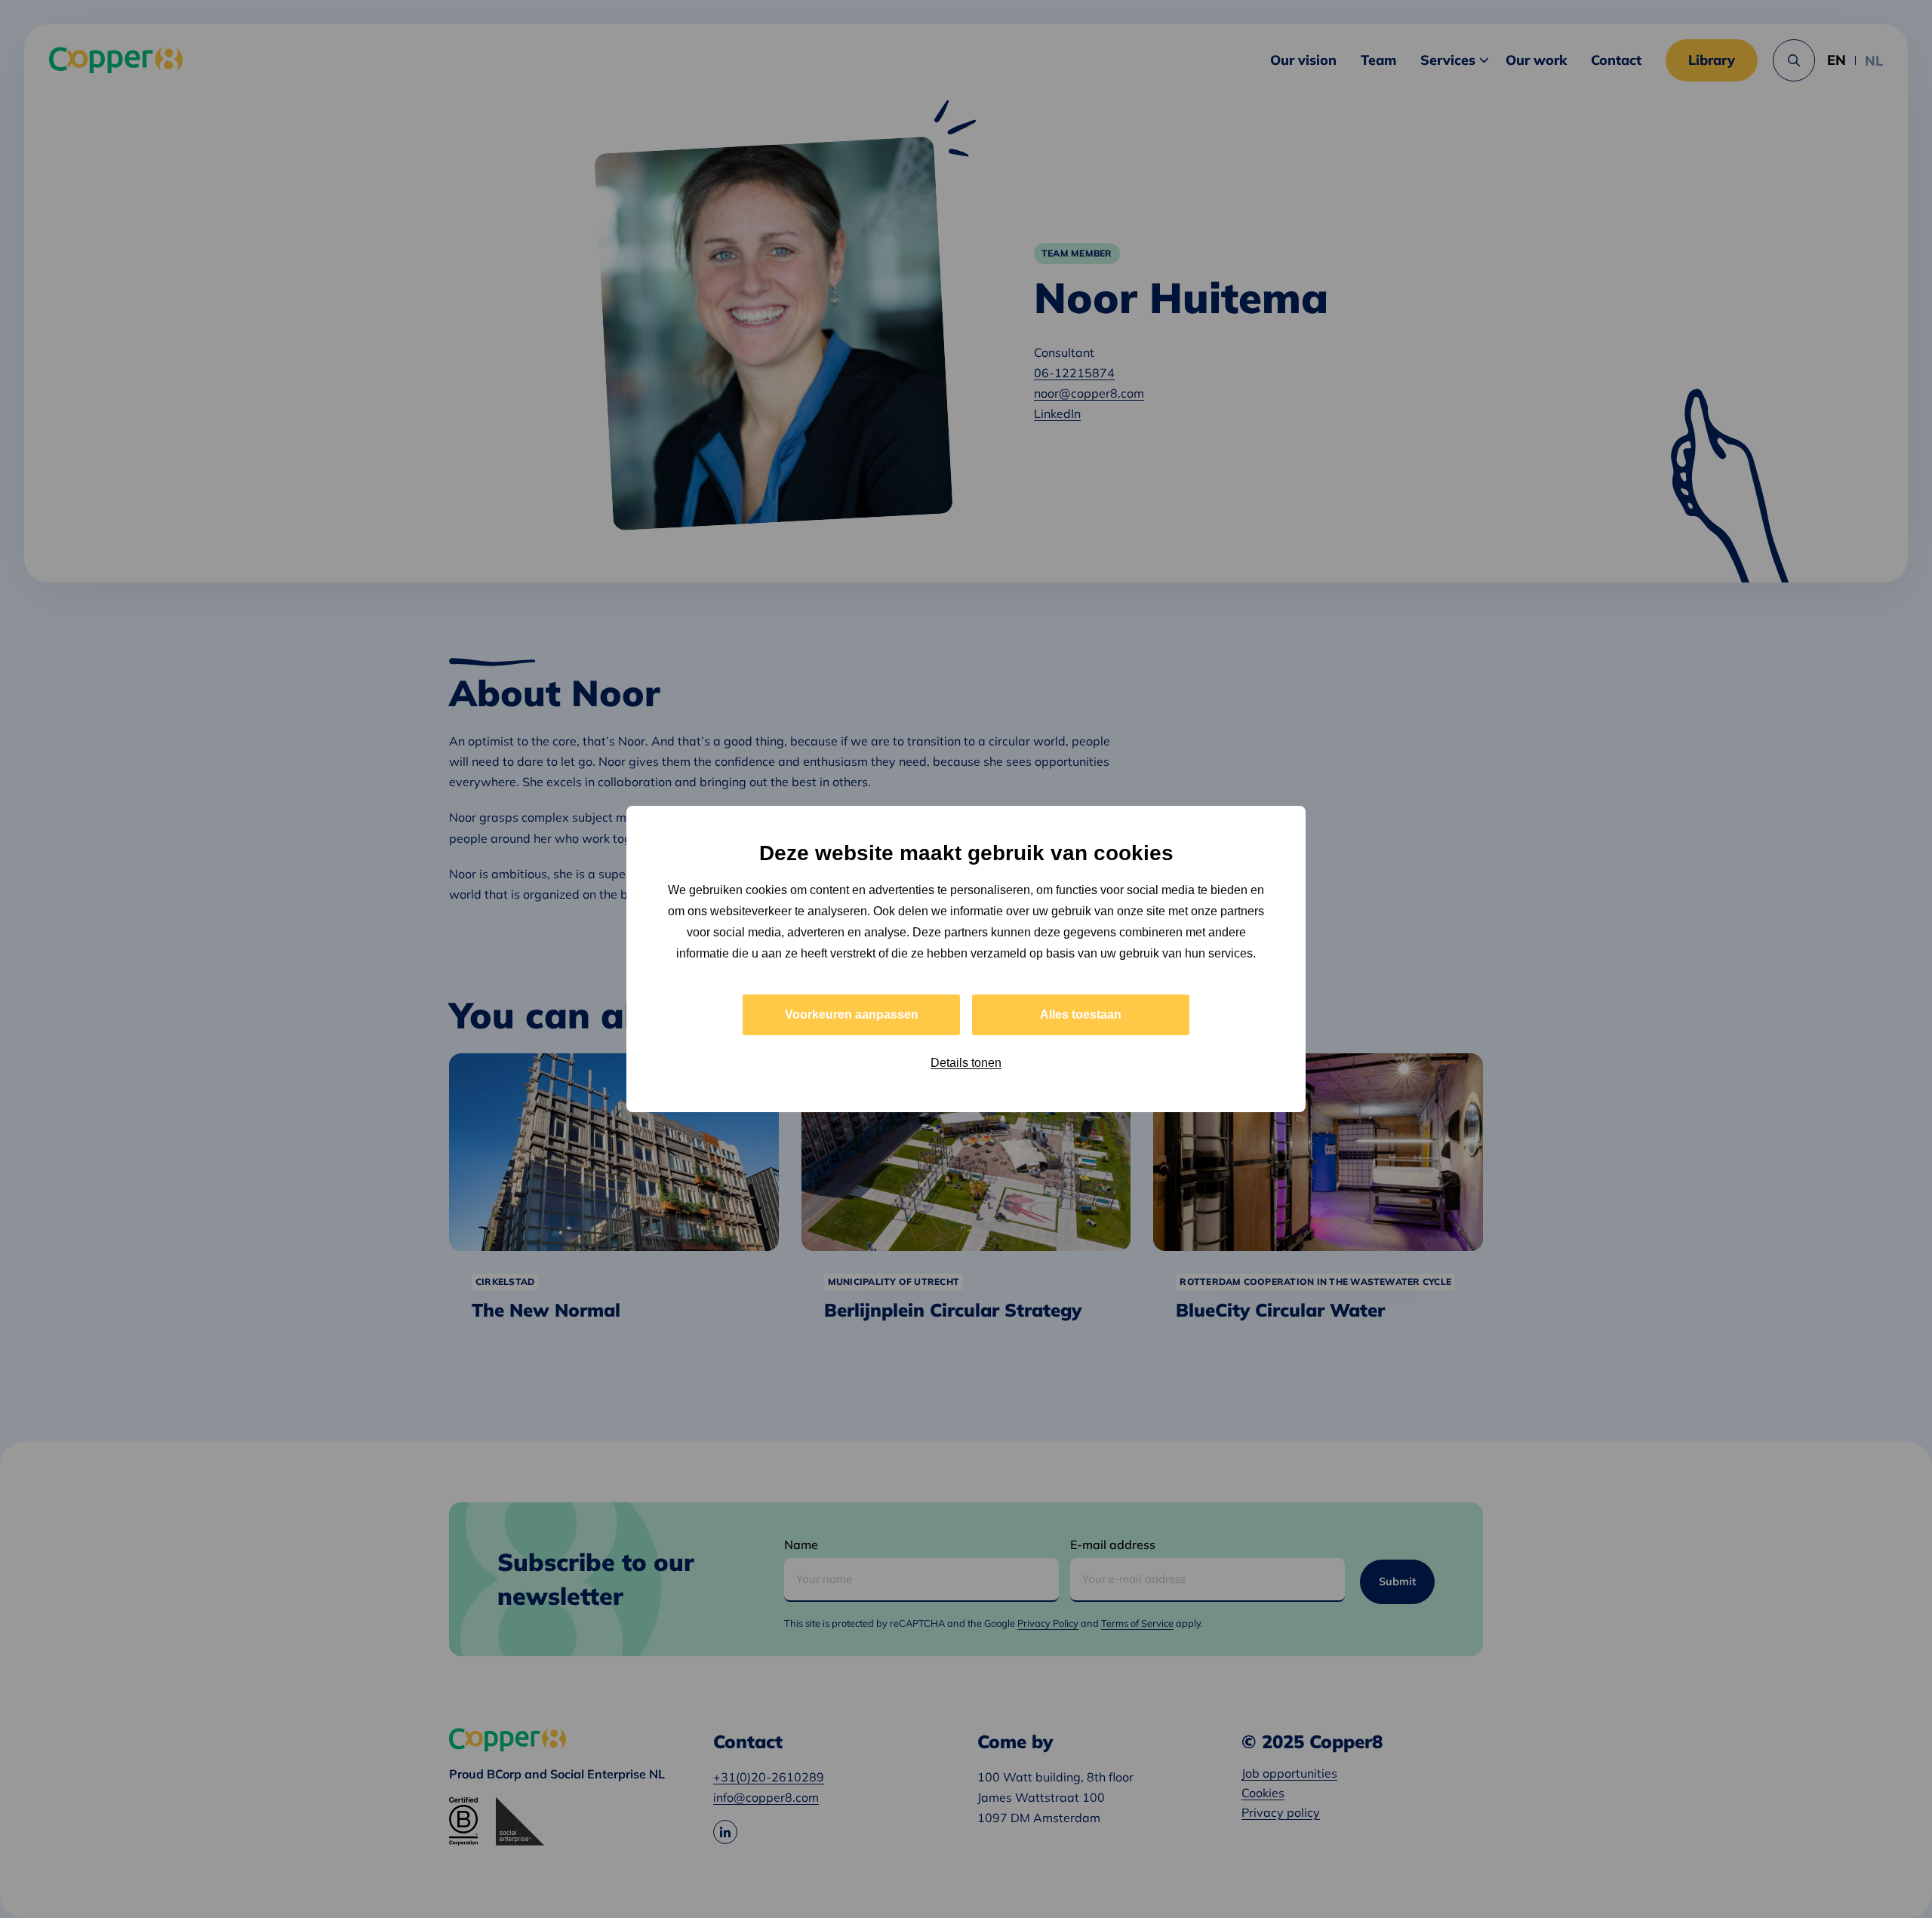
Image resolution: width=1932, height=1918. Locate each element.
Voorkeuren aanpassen (852, 1014)
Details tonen (966, 1063)
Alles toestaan (1081, 1014)
